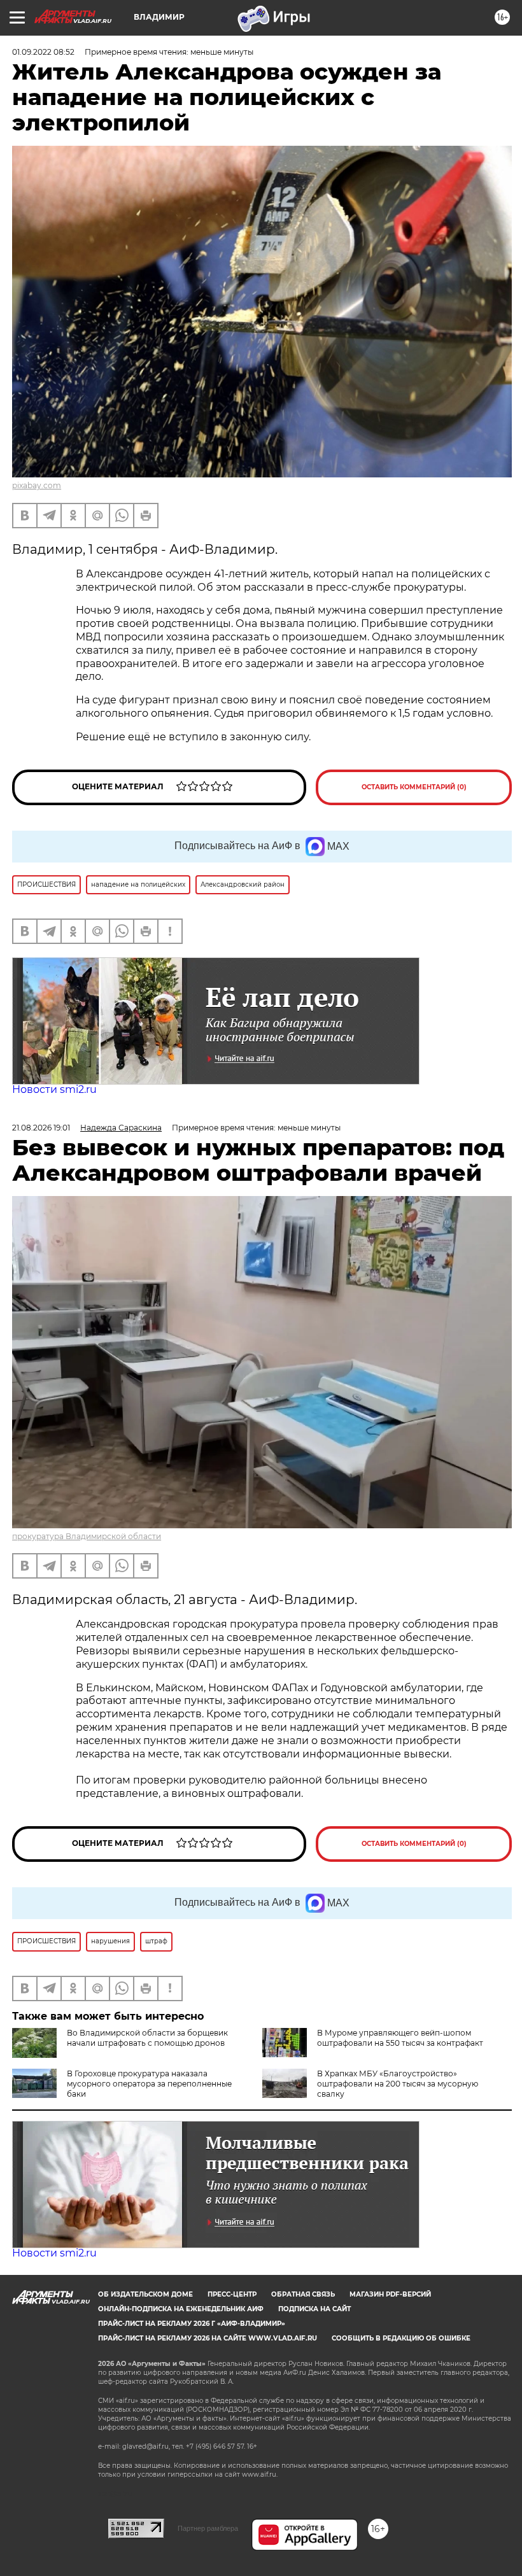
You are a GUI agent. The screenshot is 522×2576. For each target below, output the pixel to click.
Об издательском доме (145, 2294)
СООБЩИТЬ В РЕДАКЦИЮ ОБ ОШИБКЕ (401, 2338)
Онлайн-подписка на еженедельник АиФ (181, 2309)
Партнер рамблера (208, 2528)
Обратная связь (303, 2294)
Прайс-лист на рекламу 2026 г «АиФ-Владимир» (192, 2324)
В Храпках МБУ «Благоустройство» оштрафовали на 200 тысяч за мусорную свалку (398, 2084)
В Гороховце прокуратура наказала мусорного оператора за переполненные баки (149, 2084)
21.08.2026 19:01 (41, 1128)
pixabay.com (37, 485)
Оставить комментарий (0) (414, 787)
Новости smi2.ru (54, 1089)
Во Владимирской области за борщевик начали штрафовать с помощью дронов (147, 2038)
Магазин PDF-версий (390, 2294)
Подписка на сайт (314, 2309)
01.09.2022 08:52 (43, 52)
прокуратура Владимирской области (87, 1536)
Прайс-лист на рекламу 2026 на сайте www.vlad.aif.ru (208, 2338)
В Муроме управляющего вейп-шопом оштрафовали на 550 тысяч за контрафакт (400, 2038)
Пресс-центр (232, 2294)
